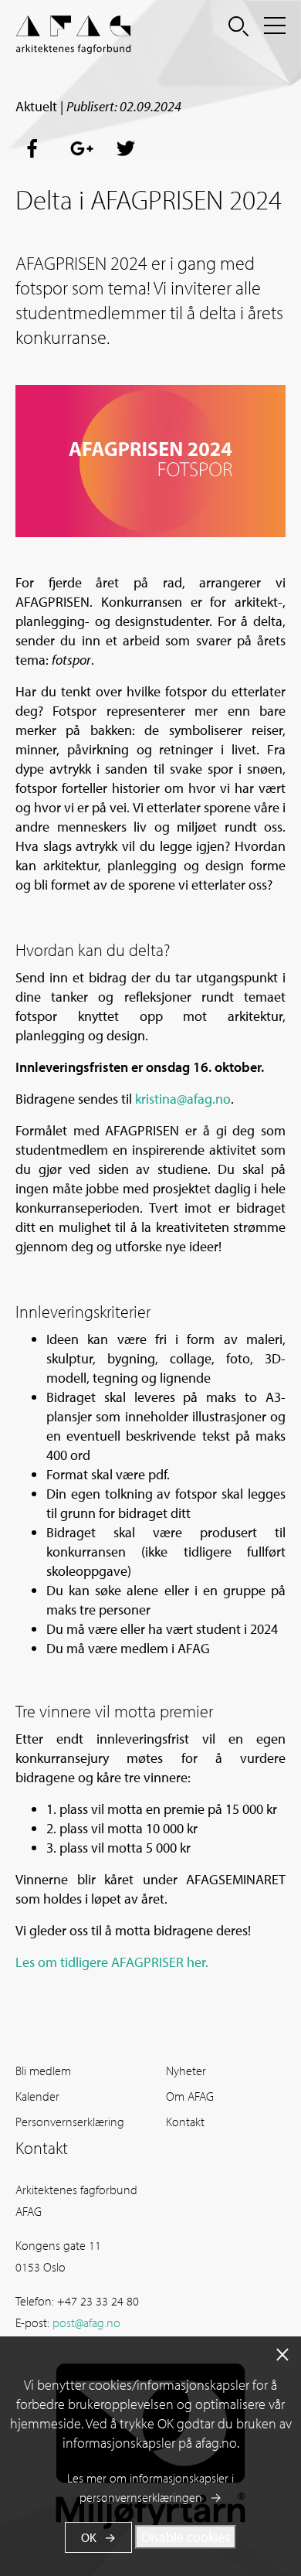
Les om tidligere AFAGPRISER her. (112, 1962)
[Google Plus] (82, 149)
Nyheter (186, 2071)
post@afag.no (86, 2322)
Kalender (37, 2096)
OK (89, 2537)
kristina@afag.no (183, 1099)
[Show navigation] (275, 26)
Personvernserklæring (70, 2122)
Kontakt (185, 2122)
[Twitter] (127, 149)
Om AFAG (190, 2096)
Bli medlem (43, 2071)
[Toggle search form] (238, 26)
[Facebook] (37, 149)
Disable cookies (186, 2537)
